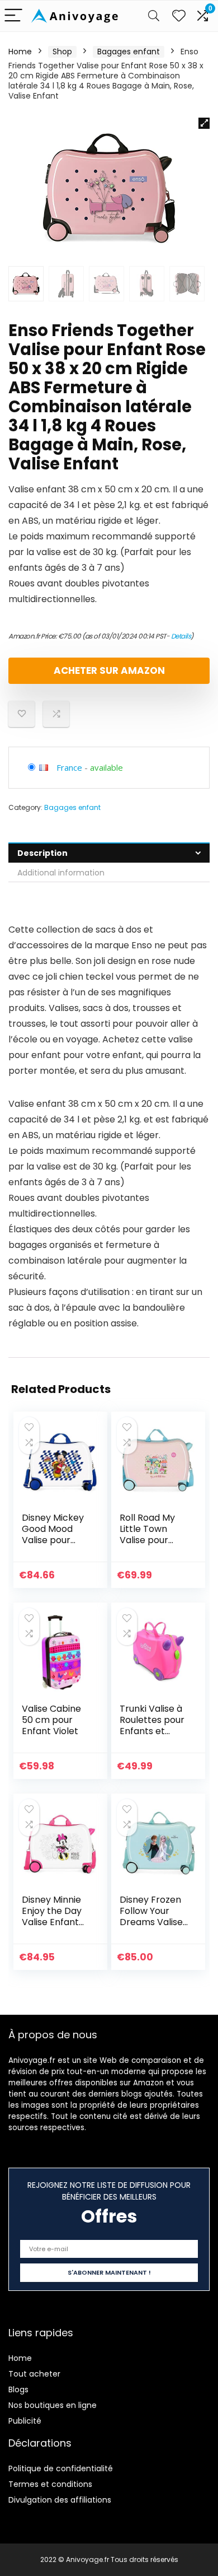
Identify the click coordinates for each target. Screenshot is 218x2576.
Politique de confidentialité (61, 2468)
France (69, 767)
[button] (204, 123)
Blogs (18, 2389)
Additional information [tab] (61, 873)
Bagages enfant (129, 52)
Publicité (25, 2421)
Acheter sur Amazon (109, 670)
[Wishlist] (179, 16)
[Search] (154, 16)
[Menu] (13, 16)
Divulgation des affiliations (60, 2500)
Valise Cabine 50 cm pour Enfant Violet (51, 1720)
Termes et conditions (50, 2484)
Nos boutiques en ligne (53, 2405)
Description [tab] (42, 853)
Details (181, 636)
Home (20, 52)
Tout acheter (34, 2374)
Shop (62, 52)
